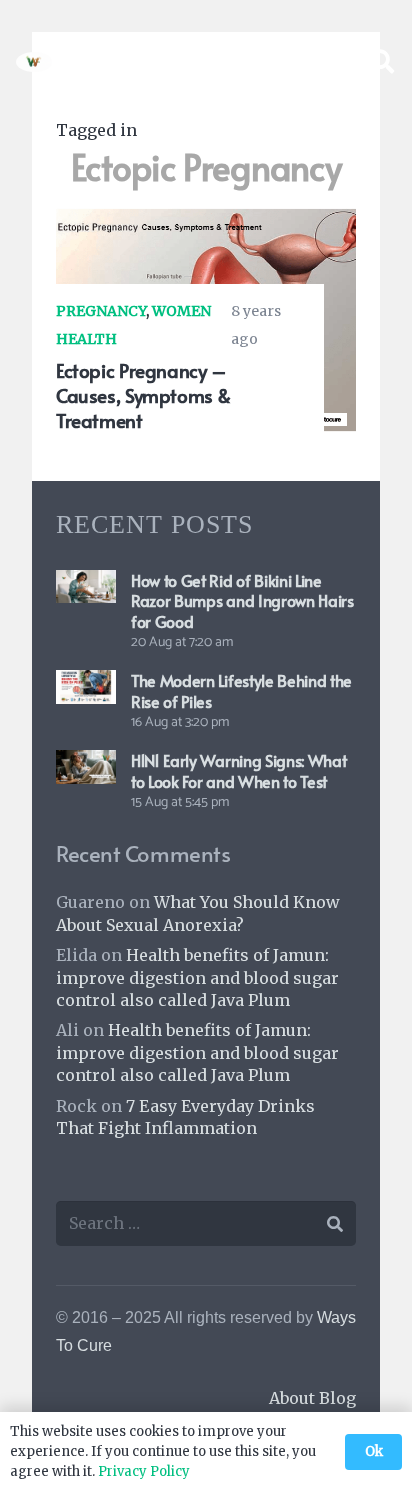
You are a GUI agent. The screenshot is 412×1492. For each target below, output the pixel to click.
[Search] (381, 62)
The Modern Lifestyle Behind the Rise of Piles (241, 690)
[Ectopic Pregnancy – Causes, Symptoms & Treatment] (206, 222)
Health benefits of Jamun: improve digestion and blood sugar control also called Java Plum (197, 977)
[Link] (34, 62)
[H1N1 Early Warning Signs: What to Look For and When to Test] (86, 764)
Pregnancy (101, 311)
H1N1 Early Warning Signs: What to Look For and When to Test (238, 770)
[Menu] (330, 62)
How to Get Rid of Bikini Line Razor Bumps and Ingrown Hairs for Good (242, 601)
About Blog (312, 1398)
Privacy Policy (144, 1471)
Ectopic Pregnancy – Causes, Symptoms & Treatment (143, 395)
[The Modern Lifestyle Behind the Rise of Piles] (86, 684)
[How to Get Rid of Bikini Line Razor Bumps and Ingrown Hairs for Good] (86, 584)
